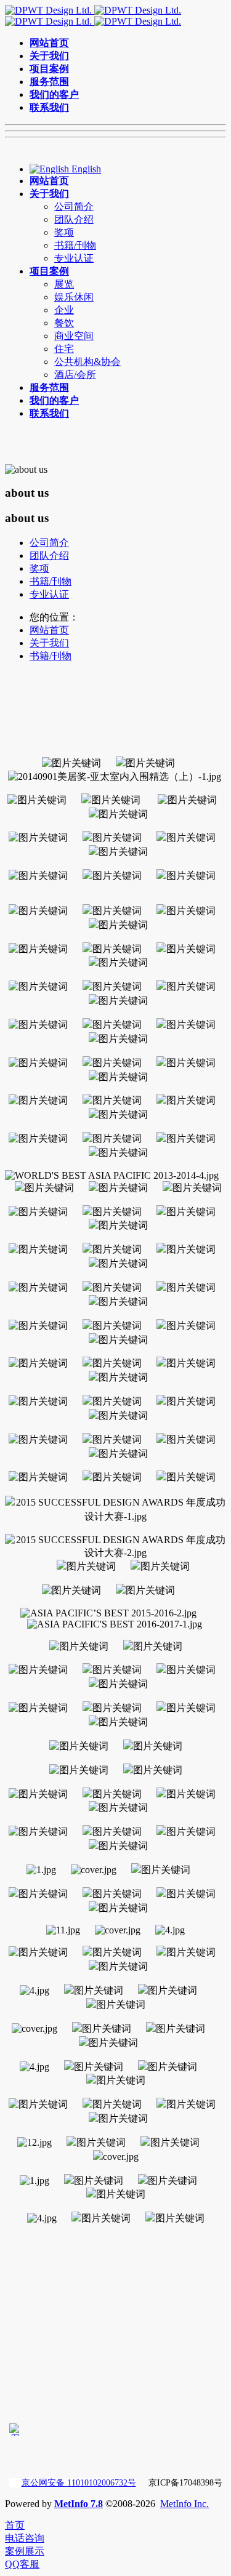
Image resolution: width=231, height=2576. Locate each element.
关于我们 (49, 643)
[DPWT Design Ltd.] (93, 16)
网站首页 (49, 630)
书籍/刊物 (51, 581)
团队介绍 (49, 556)
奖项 (39, 568)
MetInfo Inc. (184, 2504)
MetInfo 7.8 (79, 2504)
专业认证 (49, 594)
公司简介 (49, 543)
